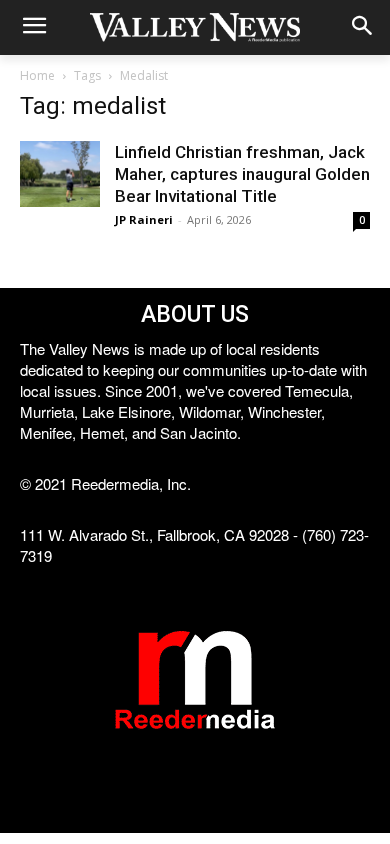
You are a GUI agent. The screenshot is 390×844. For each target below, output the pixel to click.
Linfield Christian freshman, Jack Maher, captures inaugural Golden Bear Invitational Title (242, 174)
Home (37, 75)
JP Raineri (144, 219)
